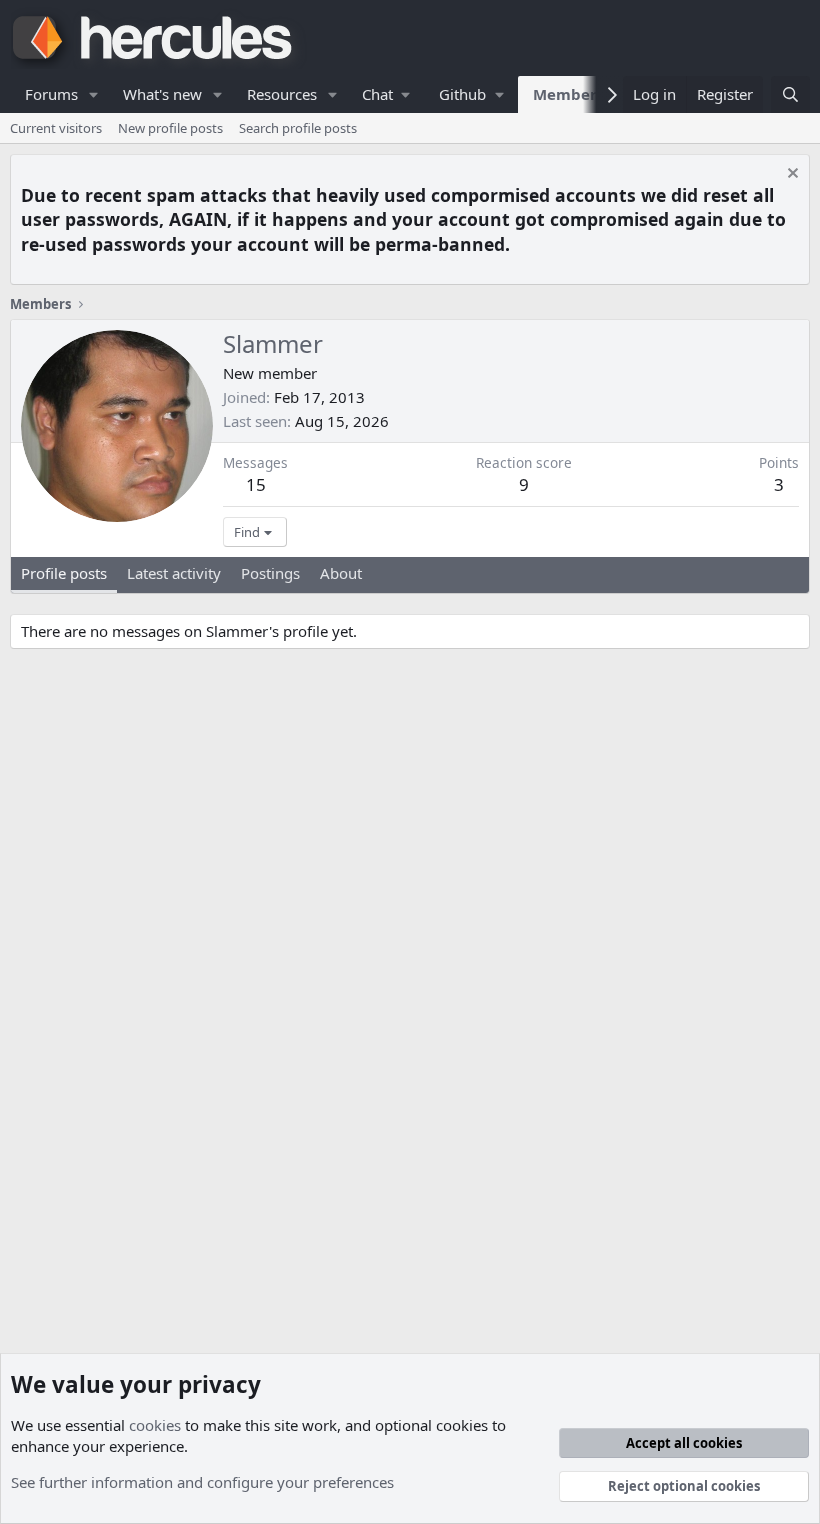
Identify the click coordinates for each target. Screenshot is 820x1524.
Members (568, 94)
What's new (162, 94)
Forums (51, 94)
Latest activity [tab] (174, 573)
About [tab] (341, 573)
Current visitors (56, 128)
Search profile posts (298, 128)
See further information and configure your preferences (202, 1482)
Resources (282, 94)
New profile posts (170, 128)
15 (256, 484)
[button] (94, 94)
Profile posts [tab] (64, 573)
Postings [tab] (270, 573)
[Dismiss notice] (790, 175)
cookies (155, 1425)
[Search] (790, 94)
